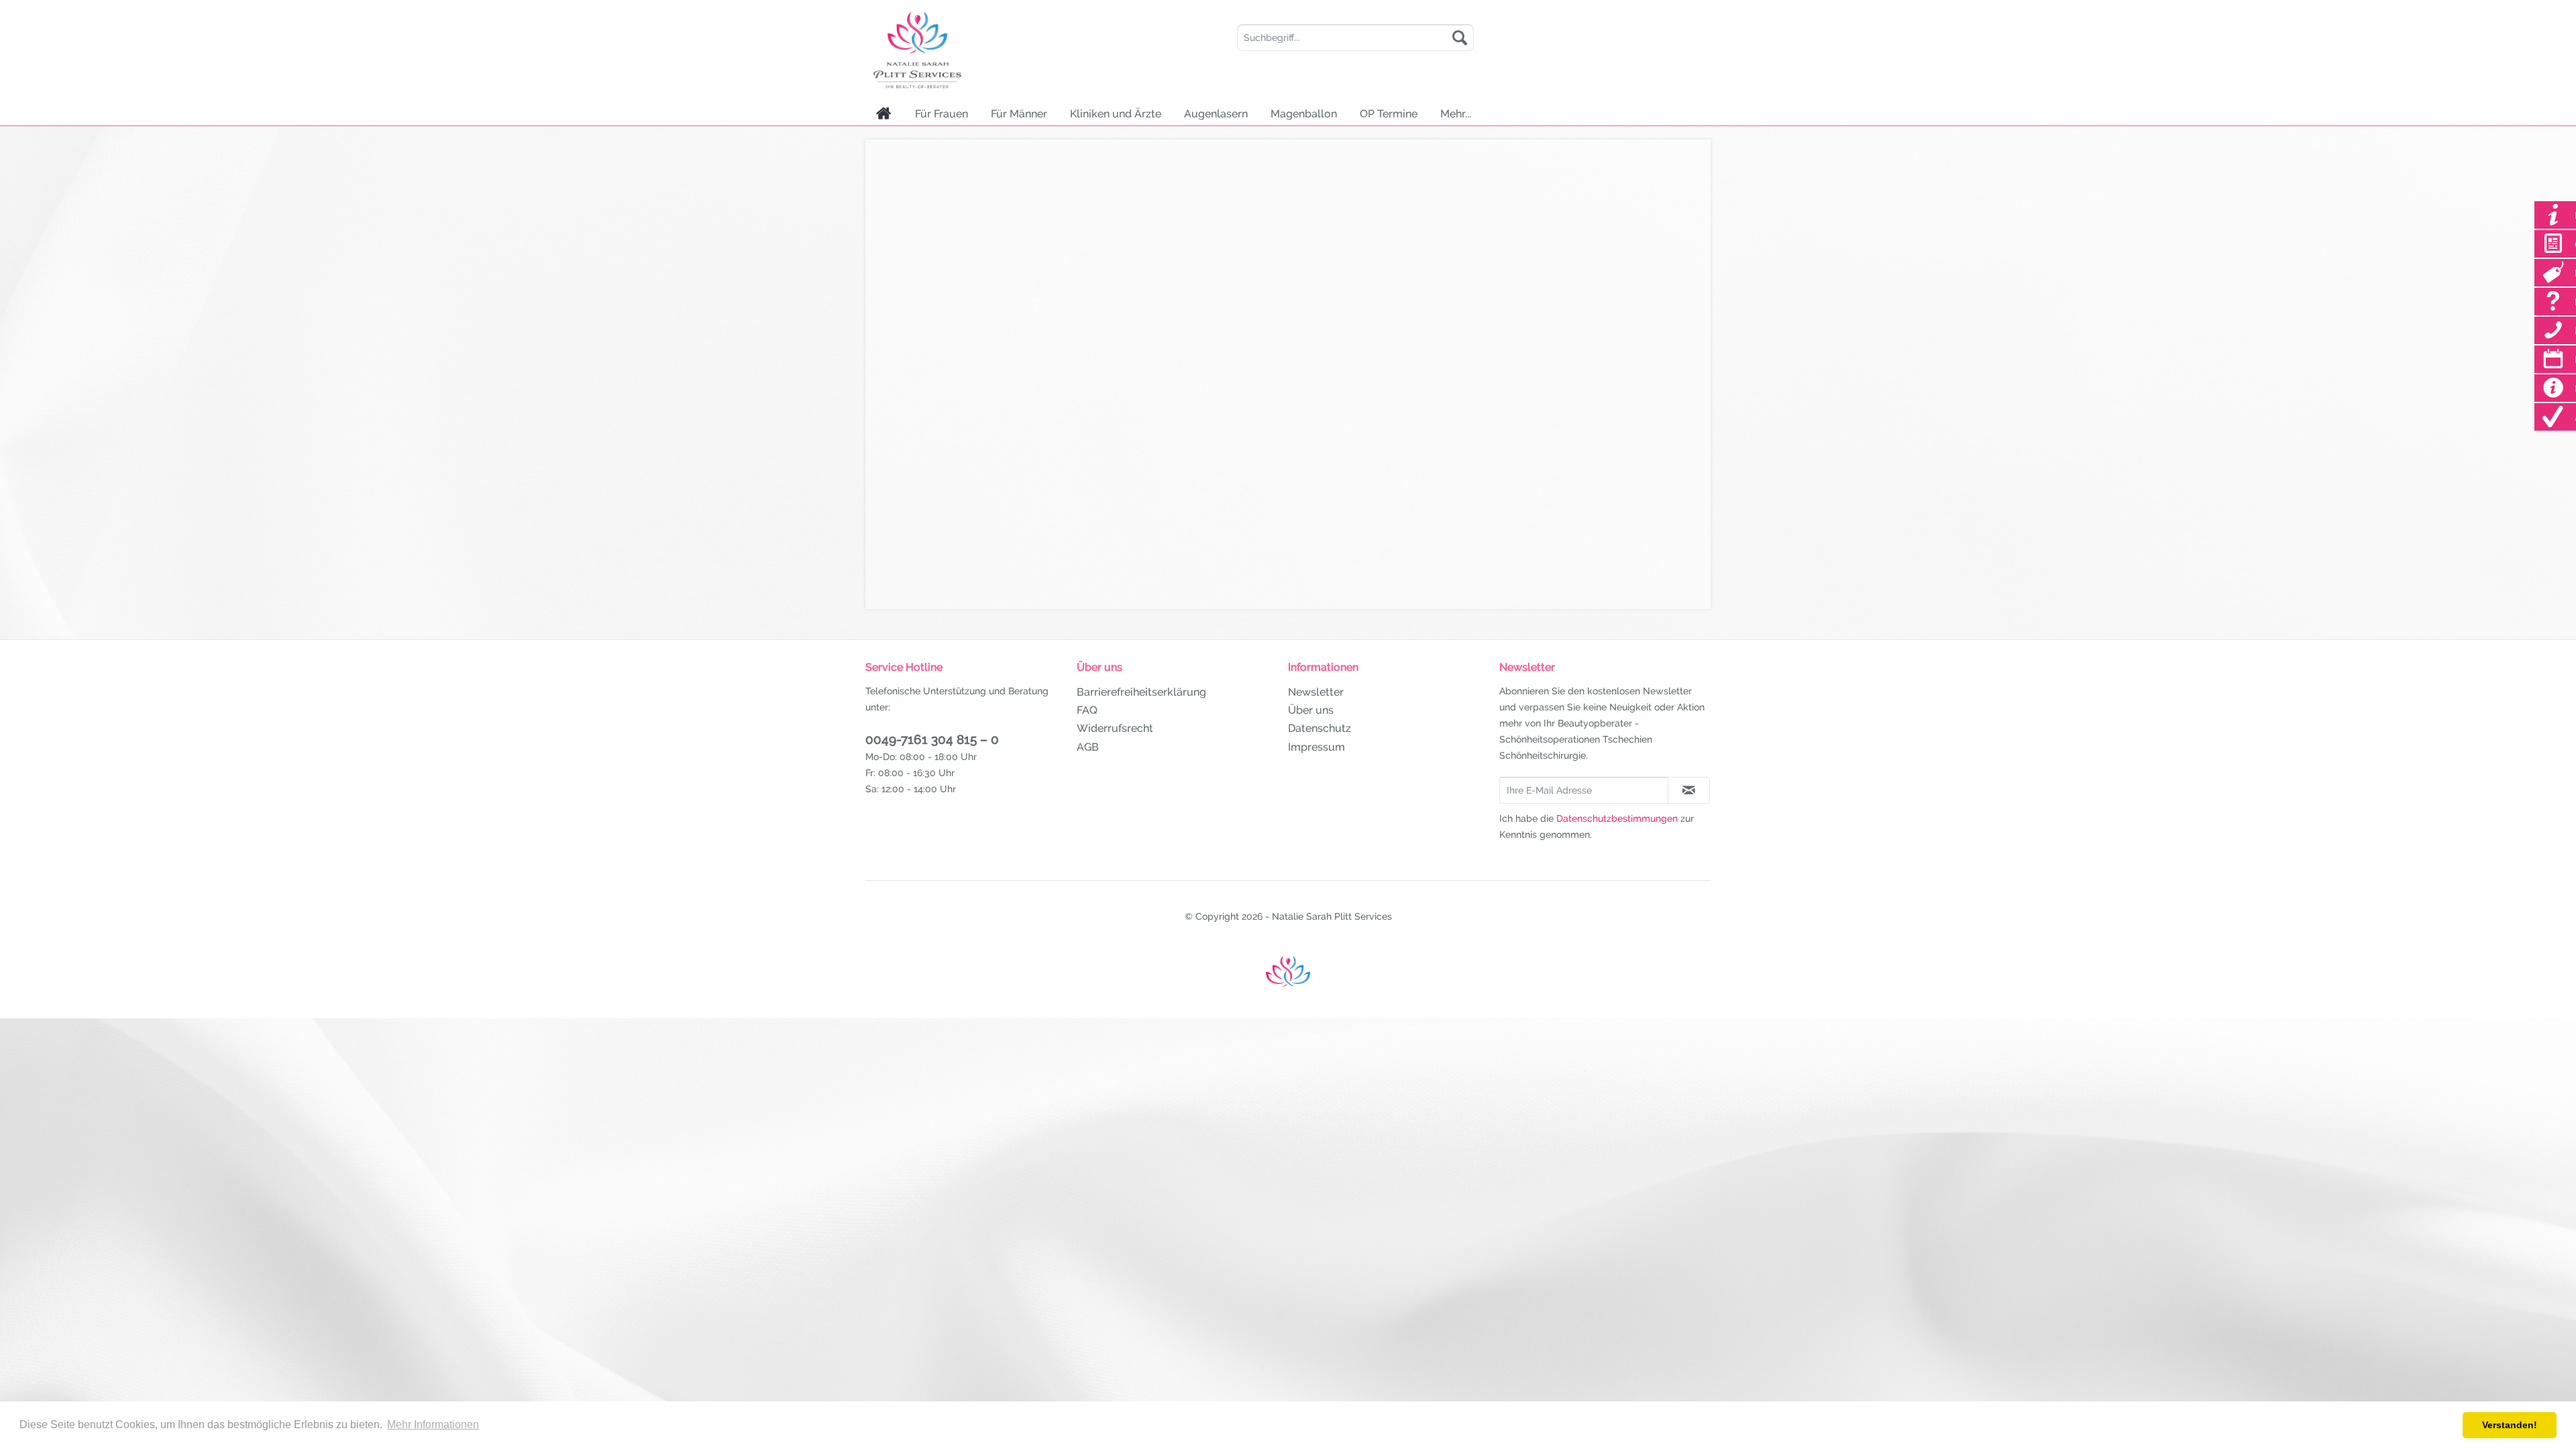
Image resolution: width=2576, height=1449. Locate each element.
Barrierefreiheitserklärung (1141, 692)
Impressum (1317, 747)
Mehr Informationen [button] (433, 1425)
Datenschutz (1320, 728)
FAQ (1087, 710)
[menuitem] (1355, 38)
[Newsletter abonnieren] (1689, 790)
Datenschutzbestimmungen (1617, 818)
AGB (1088, 747)
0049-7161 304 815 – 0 (932, 739)
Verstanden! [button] (2510, 1425)
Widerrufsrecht (1115, 728)
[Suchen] (1460, 38)
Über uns (1311, 710)
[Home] (884, 113)
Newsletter (1316, 692)
